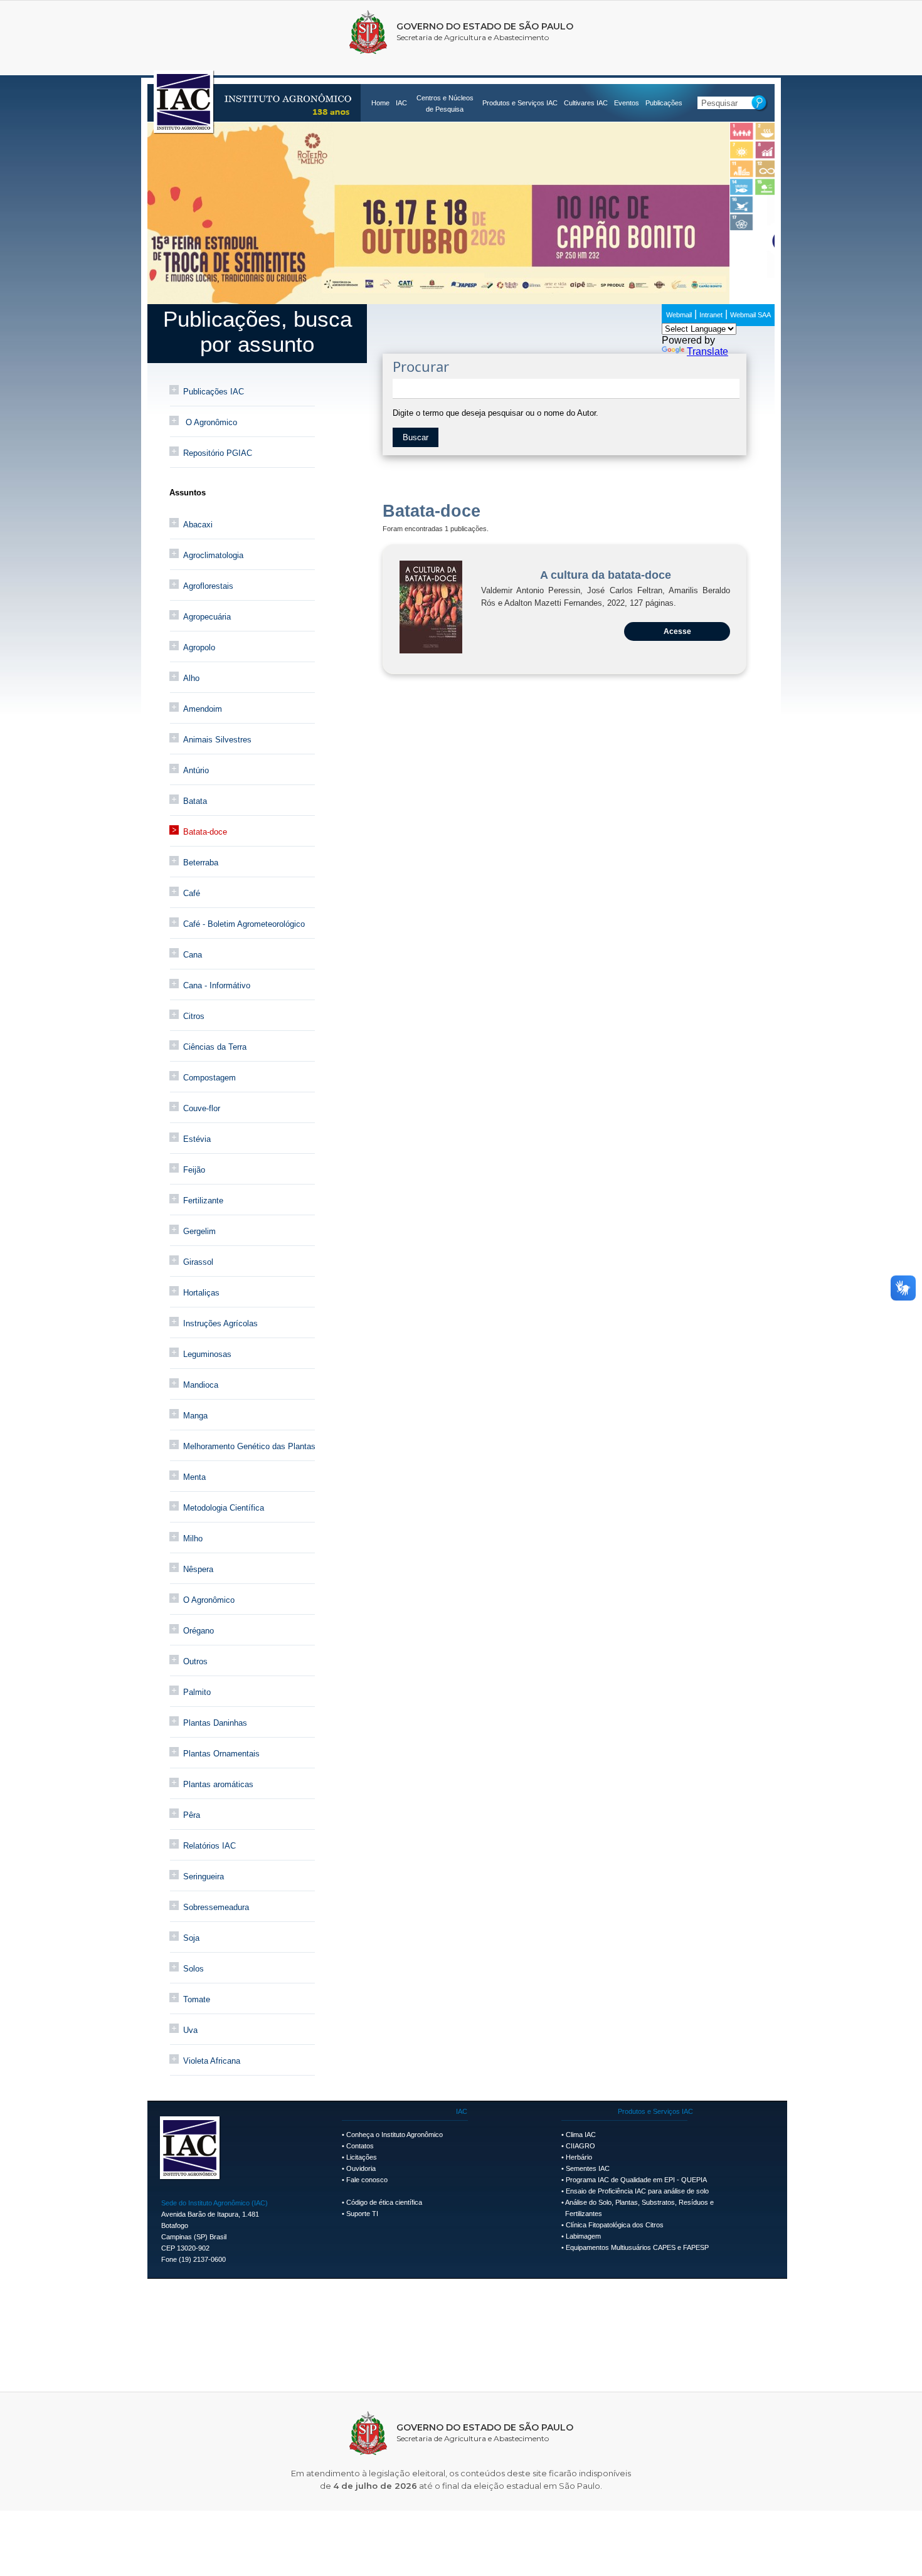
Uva (190, 2030)
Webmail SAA (750, 315)
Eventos (627, 103)
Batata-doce (205, 832)
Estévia (197, 1139)
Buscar (416, 437)
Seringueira (204, 1877)
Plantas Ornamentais (221, 1754)
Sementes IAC (588, 2168)
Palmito (197, 1692)
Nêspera (198, 1569)
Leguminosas (207, 1354)
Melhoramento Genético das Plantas (249, 1446)
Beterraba (201, 863)
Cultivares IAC (586, 103)
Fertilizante (203, 1201)
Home (380, 103)
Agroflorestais (208, 586)
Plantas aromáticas (218, 1784)
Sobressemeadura (216, 1907)
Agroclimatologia (213, 555)
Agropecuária (207, 617)
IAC (401, 103)
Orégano (199, 1631)
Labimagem (583, 2236)
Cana (193, 955)
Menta (194, 1477)
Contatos (360, 2146)
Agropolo (199, 647)
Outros (195, 1661)
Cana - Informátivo (217, 985)
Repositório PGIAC (218, 453)
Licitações (362, 2157)
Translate (707, 351)
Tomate (197, 1999)
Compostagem (209, 1078)
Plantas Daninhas (215, 1723)
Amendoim (203, 709)
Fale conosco (367, 2180)
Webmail (679, 315)
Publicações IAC (214, 392)
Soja (191, 1938)
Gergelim (199, 1231)
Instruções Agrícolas (220, 1323)
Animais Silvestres (217, 740)
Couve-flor (202, 1108)
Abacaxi (198, 525)
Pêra (192, 1815)
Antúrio (196, 770)
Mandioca (201, 1385)
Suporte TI (362, 2214)
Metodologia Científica (224, 1508)
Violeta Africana (212, 2061)
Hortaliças (201, 1293)
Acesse (677, 631)
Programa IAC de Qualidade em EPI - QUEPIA (636, 2180)
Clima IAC (581, 2135)
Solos (193, 1969)
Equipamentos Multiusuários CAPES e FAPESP (637, 2247)
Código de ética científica (384, 2202)
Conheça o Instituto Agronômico (395, 2135)
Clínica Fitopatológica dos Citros (615, 2225)
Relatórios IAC (209, 1846)
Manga (195, 1416)
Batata (195, 801)
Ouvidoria (361, 2168)
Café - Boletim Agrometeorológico (244, 924)
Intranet (711, 315)
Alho (191, 678)
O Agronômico (210, 422)
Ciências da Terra (215, 1047)
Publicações (664, 103)
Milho (193, 1539)
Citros (194, 1016)
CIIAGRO (580, 2146)
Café (192, 893)
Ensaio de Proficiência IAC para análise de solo (637, 2191)
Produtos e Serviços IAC (520, 103)
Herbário (579, 2157)
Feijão (194, 1170)
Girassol (198, 1262)
